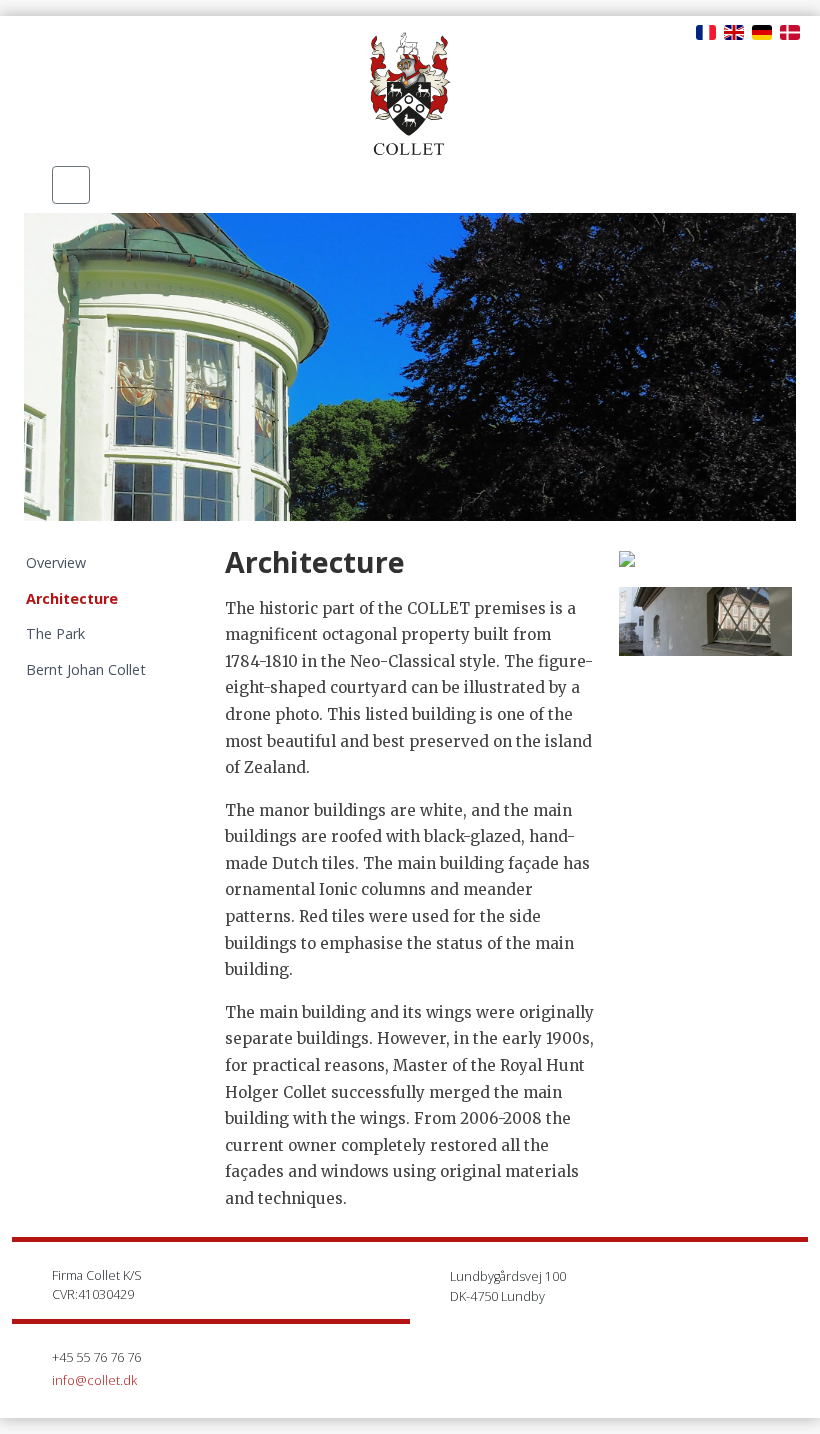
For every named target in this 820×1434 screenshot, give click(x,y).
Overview (56, 562)
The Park (55, 633)
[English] (734, 31)
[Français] (706, 31)
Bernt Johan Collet (86, 669)
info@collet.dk (94, 1380)
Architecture (72, 598)
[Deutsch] (762, 31)
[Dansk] (790, 31)
